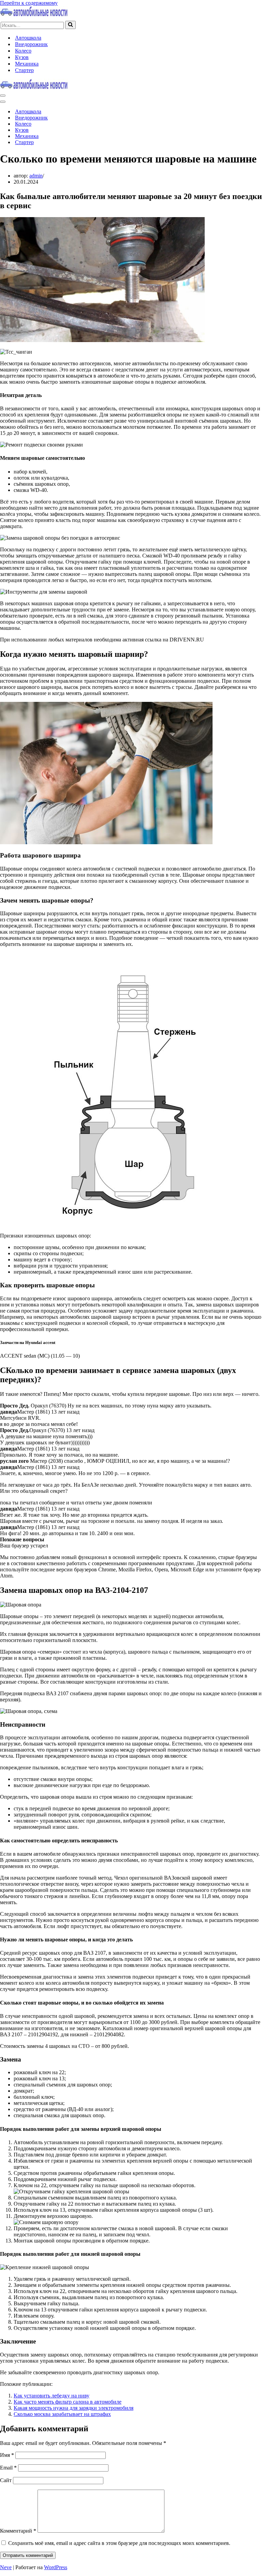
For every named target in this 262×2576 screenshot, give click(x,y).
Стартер (24, 70)
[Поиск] (70, 25)
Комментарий (18, 2531)
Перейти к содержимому (29, 3)
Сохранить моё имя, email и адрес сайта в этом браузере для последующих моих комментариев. (119, 2543)
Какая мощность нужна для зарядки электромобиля (74, 2408)
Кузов (22, 57)
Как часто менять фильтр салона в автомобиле (68, 2402)
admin (36, 176)
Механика (27, 64)
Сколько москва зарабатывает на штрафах (62, 2414)
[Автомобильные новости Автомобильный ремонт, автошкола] (34, 15)
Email (8, 2468)
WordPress (56, 2567)
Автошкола (28, 38)
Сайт (6, 2480)
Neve (6, 2567)
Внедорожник (31, 44)
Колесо (23, 51)
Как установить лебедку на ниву (52, 2396)
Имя (7, 2455)
